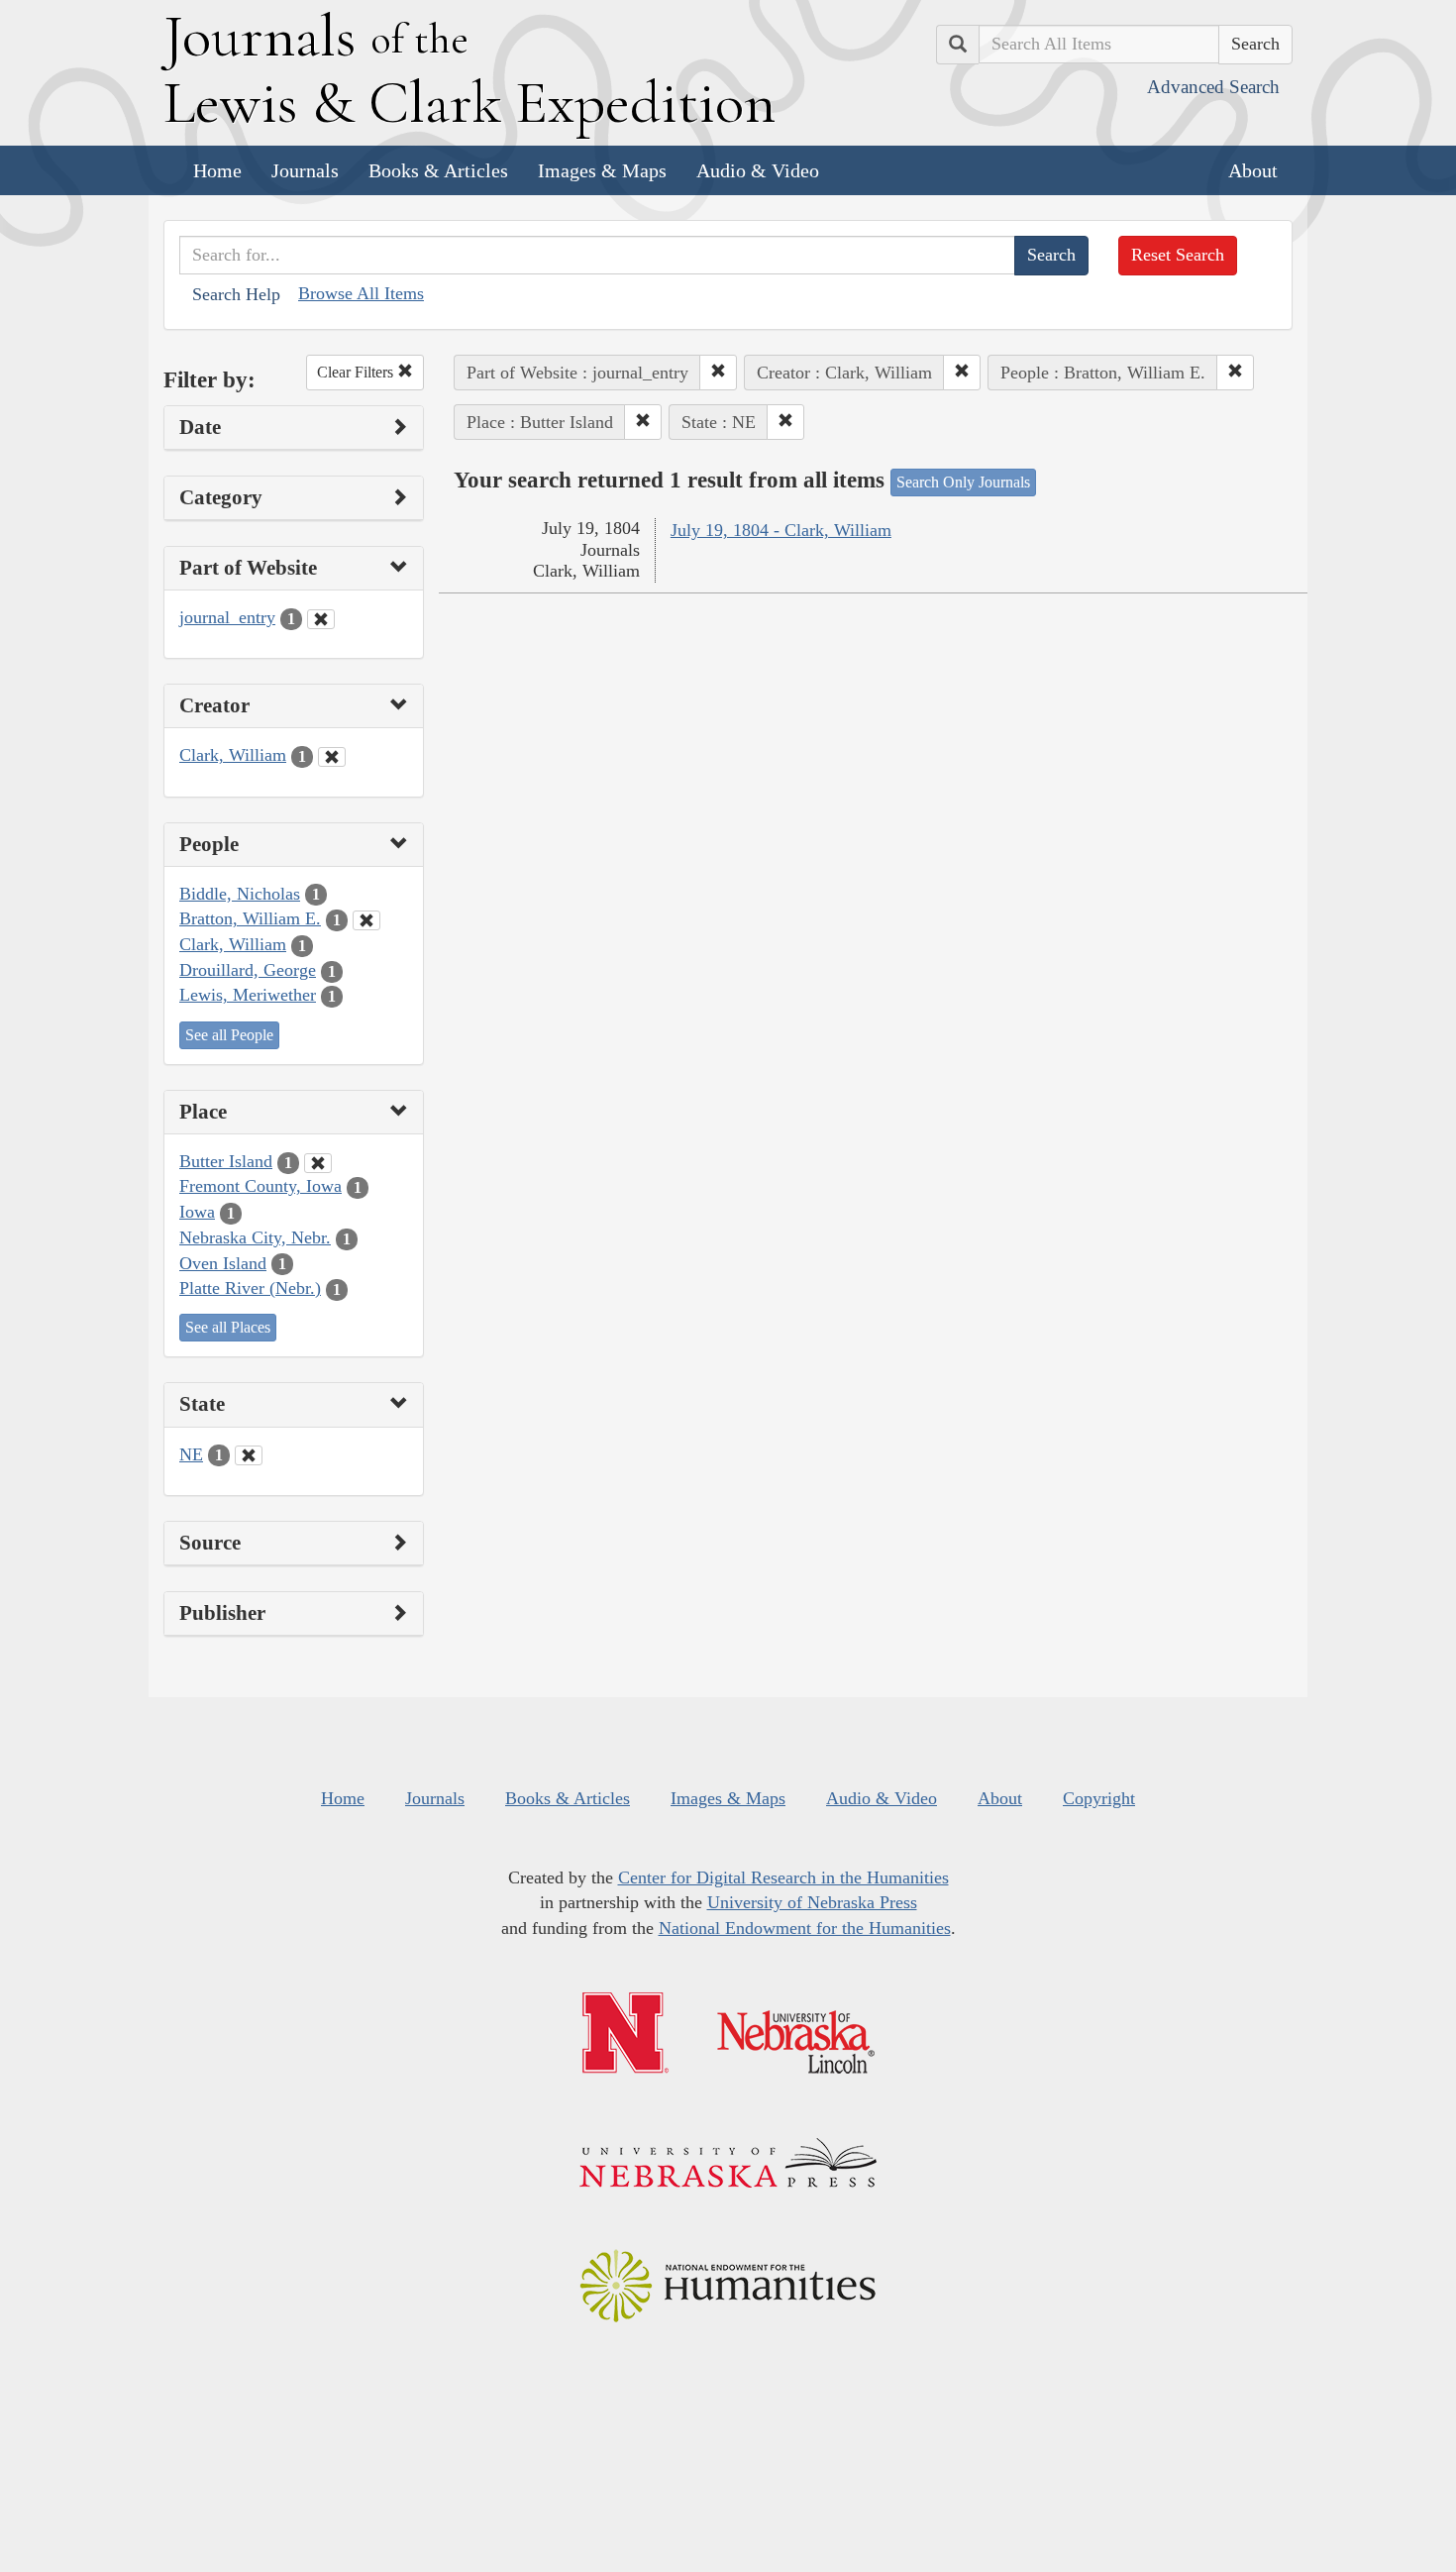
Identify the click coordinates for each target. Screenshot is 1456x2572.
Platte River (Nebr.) (250, 1288)
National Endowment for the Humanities (805, 1928)
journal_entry (227, 617)
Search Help (236, 294)
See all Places (228, 1327)
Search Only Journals (963, 482)
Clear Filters (357, 372)
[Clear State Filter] (249, 1455)
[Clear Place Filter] (318, 1163)
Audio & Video (758, 170)
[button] (718, 373)
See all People (229, 1035)
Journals (305, 170)
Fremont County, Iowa (260, 1186)
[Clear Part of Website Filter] (321, 619)
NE (191, 1454)
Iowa (197, 1212)
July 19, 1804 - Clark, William (781, 530)
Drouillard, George (248, 970)
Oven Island (223, 1263)
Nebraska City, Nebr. (255, 1237)
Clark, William (233, 755)
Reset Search (1178, 255)
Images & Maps (602, 170)
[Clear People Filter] (366, 920)
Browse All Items (361, 293)
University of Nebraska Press (812, 1902)
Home (217, 170)
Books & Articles (438, 170)
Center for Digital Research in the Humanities (783, 1877)
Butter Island (226, 1161)
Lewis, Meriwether (248, 995)
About (1253, 170)
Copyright (1099, 1798)
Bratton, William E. (250, 918)
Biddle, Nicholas (240, 894)
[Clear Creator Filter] (332, 757)
